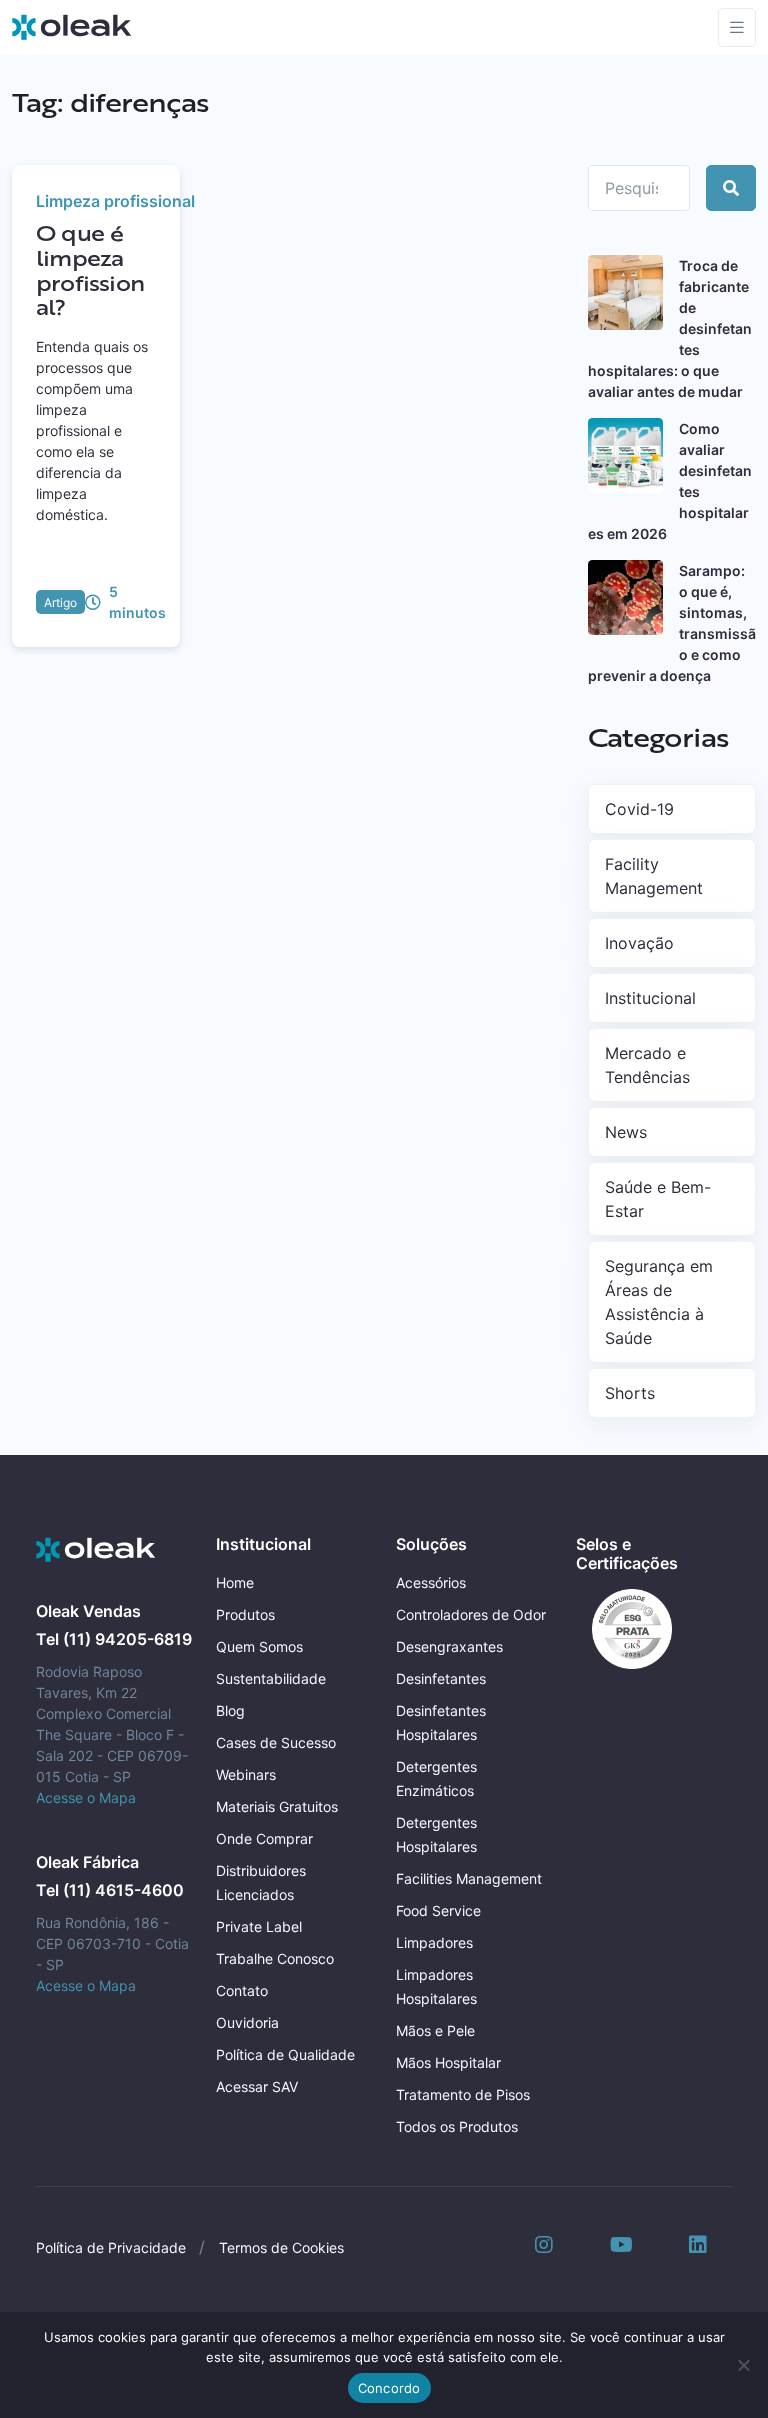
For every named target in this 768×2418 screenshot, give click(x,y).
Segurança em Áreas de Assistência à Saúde (659, 1302)
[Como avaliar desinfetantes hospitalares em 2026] (625, 455)
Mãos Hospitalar (448, 2062)
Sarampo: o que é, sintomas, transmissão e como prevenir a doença (672, 623)
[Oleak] (72, 27)
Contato (242, 1990)
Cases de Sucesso (276, 1742)
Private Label (259, 1926)
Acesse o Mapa (86, 1797)
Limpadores (434, 1942)
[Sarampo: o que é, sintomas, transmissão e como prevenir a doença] (625, 597)
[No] (743, 2365)
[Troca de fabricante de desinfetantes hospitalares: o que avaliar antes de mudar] (625, 292)
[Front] (96, 1550)
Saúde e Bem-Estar (658, 1199)
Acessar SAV (257, 2086)
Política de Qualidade (285, 2054)
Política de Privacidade (111, 2247)
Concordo (389, 2388)
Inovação (639, 943)
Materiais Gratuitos (277, 1806)
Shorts (630, 1393)
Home (235, 1582)
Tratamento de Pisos (463, 2094)
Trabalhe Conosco (275, 1958)
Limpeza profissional (115, 201)
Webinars (246, 1774)
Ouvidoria (247, 2022)
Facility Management (654, 876)
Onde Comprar (264, 1838)
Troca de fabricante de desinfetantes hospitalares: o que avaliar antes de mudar (670, 328)
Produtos (245, 1614)
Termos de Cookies (281, 2247)
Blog (230, 1710)
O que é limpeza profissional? (90, 270)
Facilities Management (469, 1878)
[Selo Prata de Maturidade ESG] (624, 1628)
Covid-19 (639, 809)
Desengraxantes (449, 1646)
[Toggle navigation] (737, 27)
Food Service (438, 1910)
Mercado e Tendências (647, 1065)
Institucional (650, 998)
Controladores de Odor (471, 1614)
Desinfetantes (441, 1678)
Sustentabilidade (271, 1678)
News (626, 1132)
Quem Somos (259, 1646)
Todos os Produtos (457, 2126)
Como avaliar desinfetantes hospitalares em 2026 (670, 481)
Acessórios (431, 1582)
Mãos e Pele (435, 2030)
